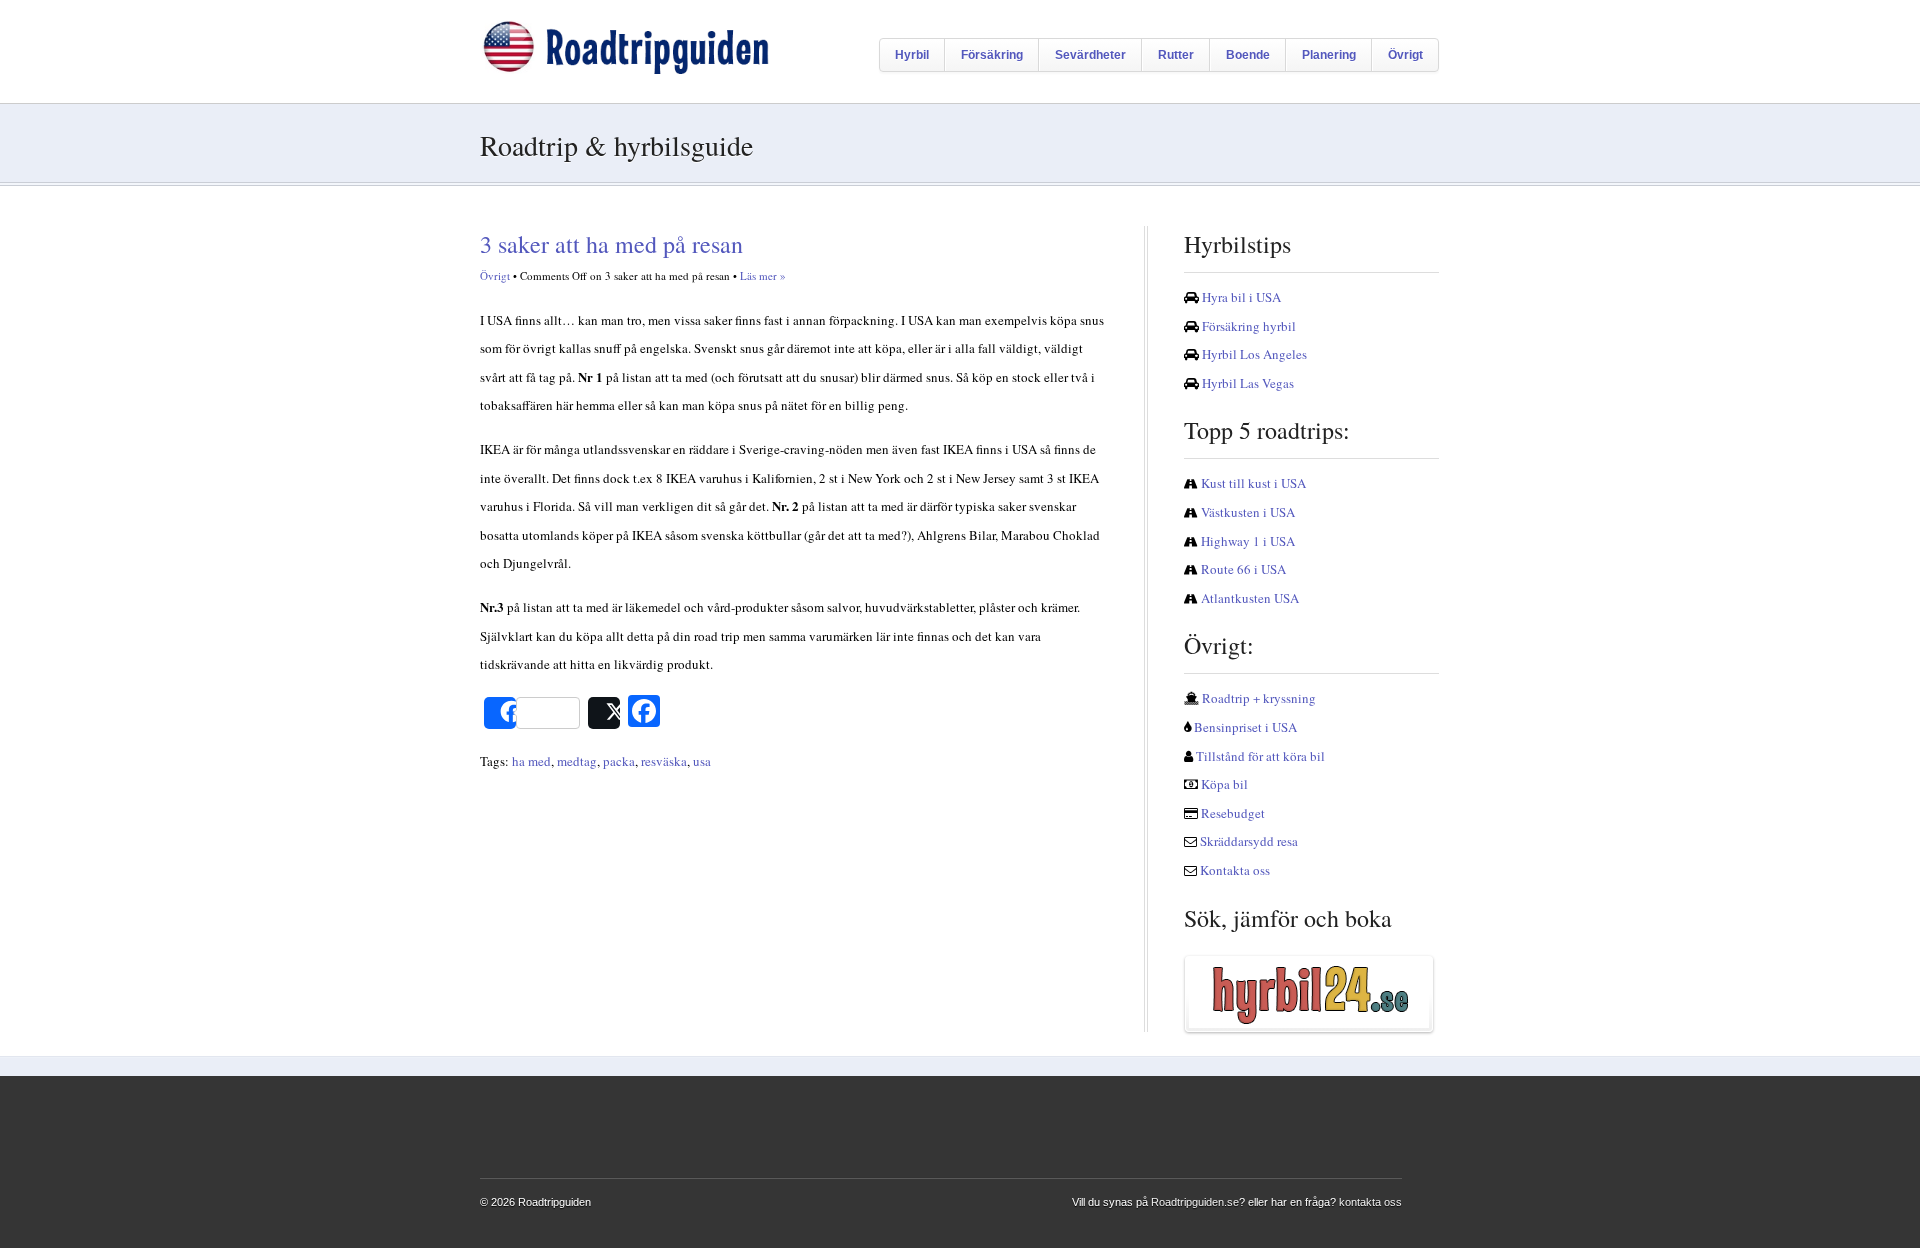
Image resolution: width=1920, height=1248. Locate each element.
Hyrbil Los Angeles (1254, 354)
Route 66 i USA (1243, 569)
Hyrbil (912, 55)
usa (702, 761)
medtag (577, 761)
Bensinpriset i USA (1245, 727)
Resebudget (1233, 813)
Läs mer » (763, 275)
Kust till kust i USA (1253, 483)
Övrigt (1405, 55)
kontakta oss (1370, 1202)
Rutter (1176, 55)
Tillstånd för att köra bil (1260, 756)
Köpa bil (1224, 784)
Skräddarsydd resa (1249, 841)
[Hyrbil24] (1311, 994)
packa (619, 761)
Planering (1329, 55)
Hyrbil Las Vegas (1248, 383)
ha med (531, 761)
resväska (664, 761)
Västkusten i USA (1248, 512)
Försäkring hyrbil (1249, 326)
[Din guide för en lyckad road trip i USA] (624, 69)
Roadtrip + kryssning (1259, 698)
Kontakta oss (1235, 870)
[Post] (604, 713)
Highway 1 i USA (1248, 541)
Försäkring (992, 55)
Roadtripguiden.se (1195, 1202)
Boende (1248, 55)
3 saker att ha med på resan (611, 244)
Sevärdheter (1090, 55)
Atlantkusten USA (1250, 598)
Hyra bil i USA (1241, 297)
